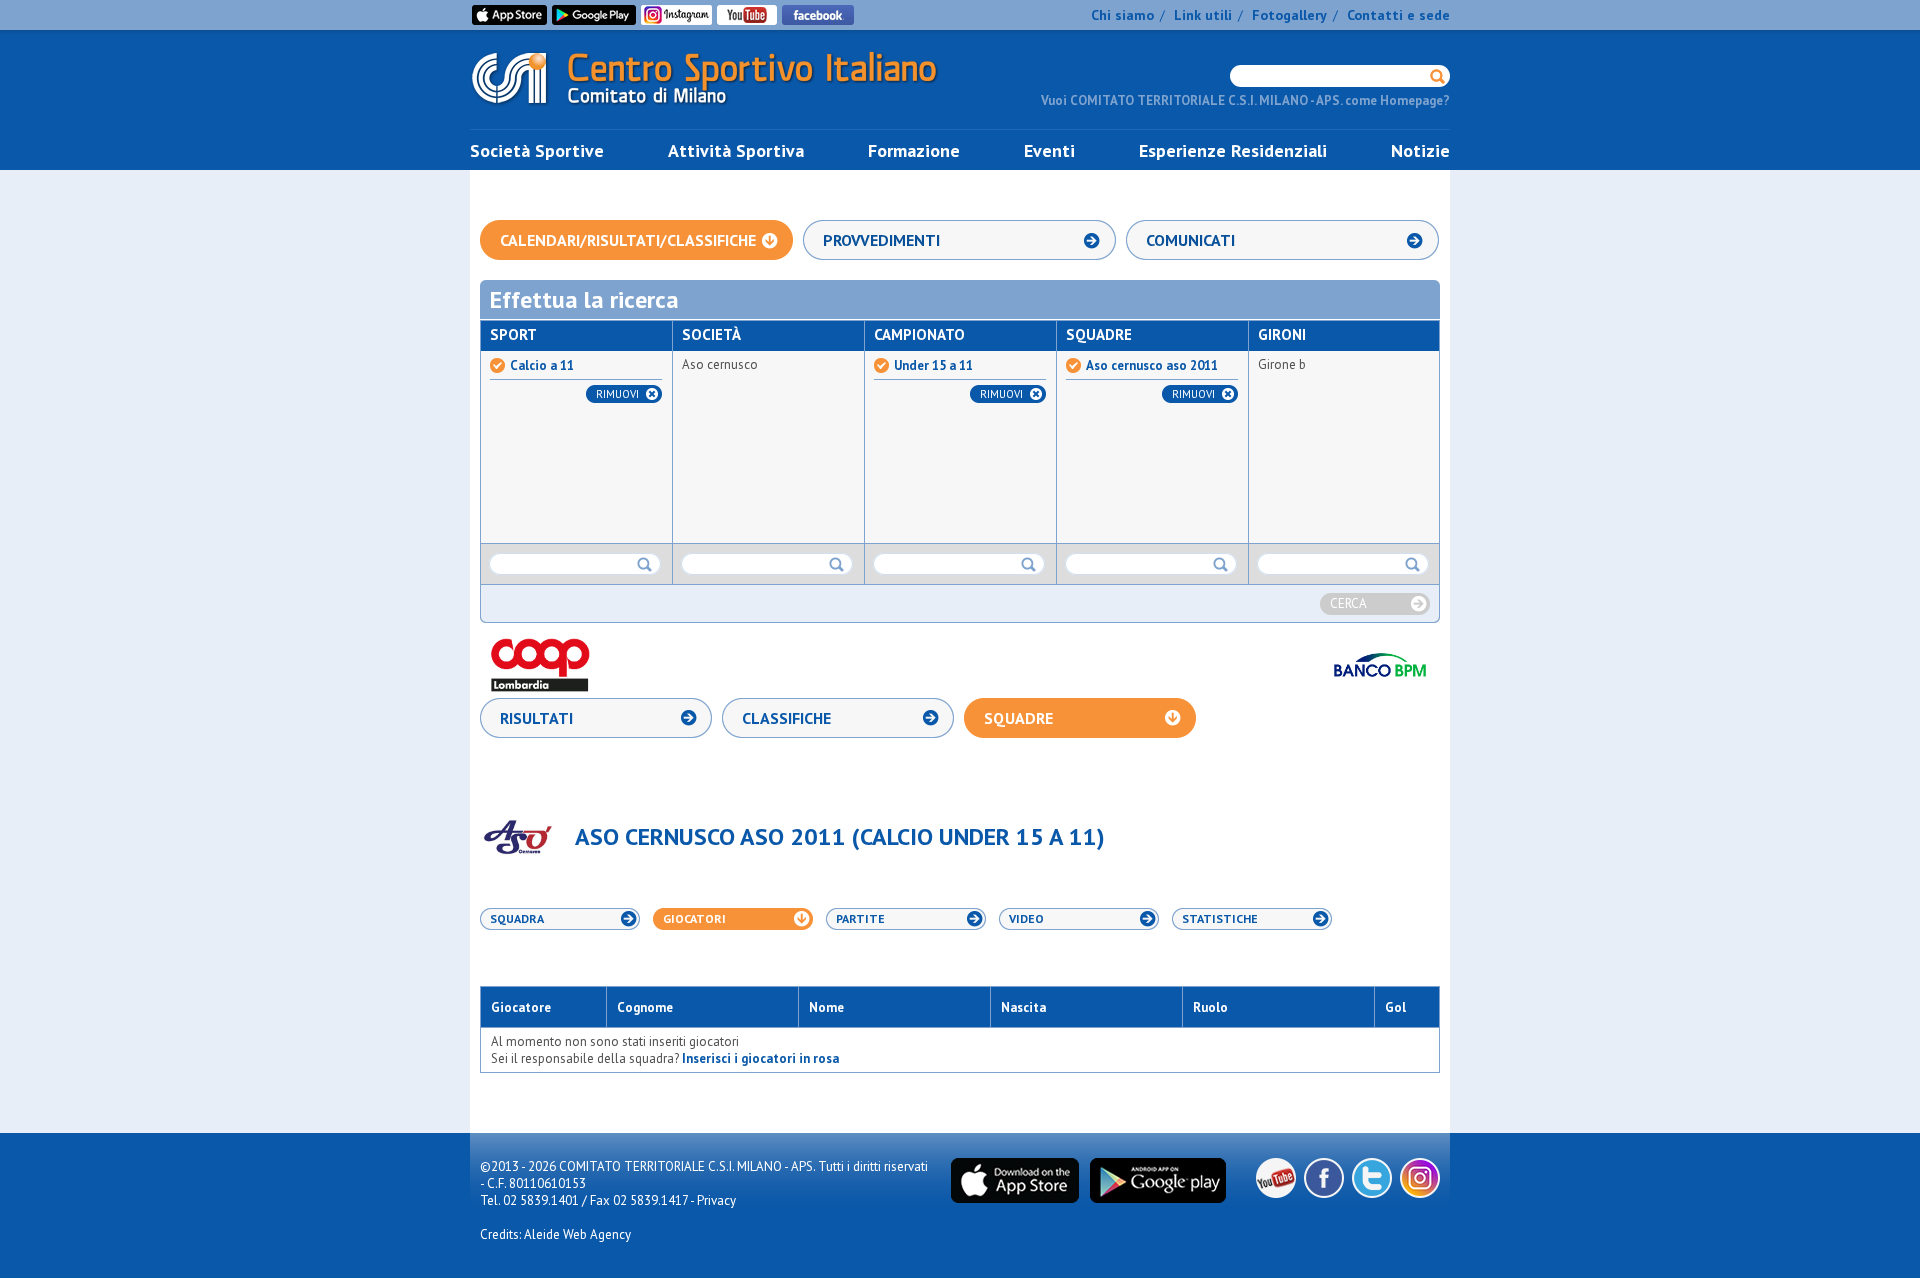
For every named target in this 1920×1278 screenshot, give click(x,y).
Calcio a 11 (542, 366)
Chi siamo (1122, 15)
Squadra (517, 918)
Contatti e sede (1398, 15)
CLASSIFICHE (786, 718)
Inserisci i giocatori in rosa (760, 1058)
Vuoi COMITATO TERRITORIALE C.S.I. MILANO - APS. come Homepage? (1245, 100)
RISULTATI (536, 718)
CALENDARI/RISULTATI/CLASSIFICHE (628, 240)
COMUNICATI (1190, 240)
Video (1026, 918)
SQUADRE (1018, 718)
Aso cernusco (720, 364)
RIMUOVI (617, 394)
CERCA (1348, 603)
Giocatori (694, 918)
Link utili (1203, 15)
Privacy (716, 1200)
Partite (860, 918)
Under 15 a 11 (933, 366)
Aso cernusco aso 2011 (1152, 366)
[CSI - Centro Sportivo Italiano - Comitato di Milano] (720, 108)
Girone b (1282, 364)
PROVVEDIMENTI (881, 240)
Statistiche (1220, 918)
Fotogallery (1289, 15)
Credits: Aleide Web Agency (555, 1234)
